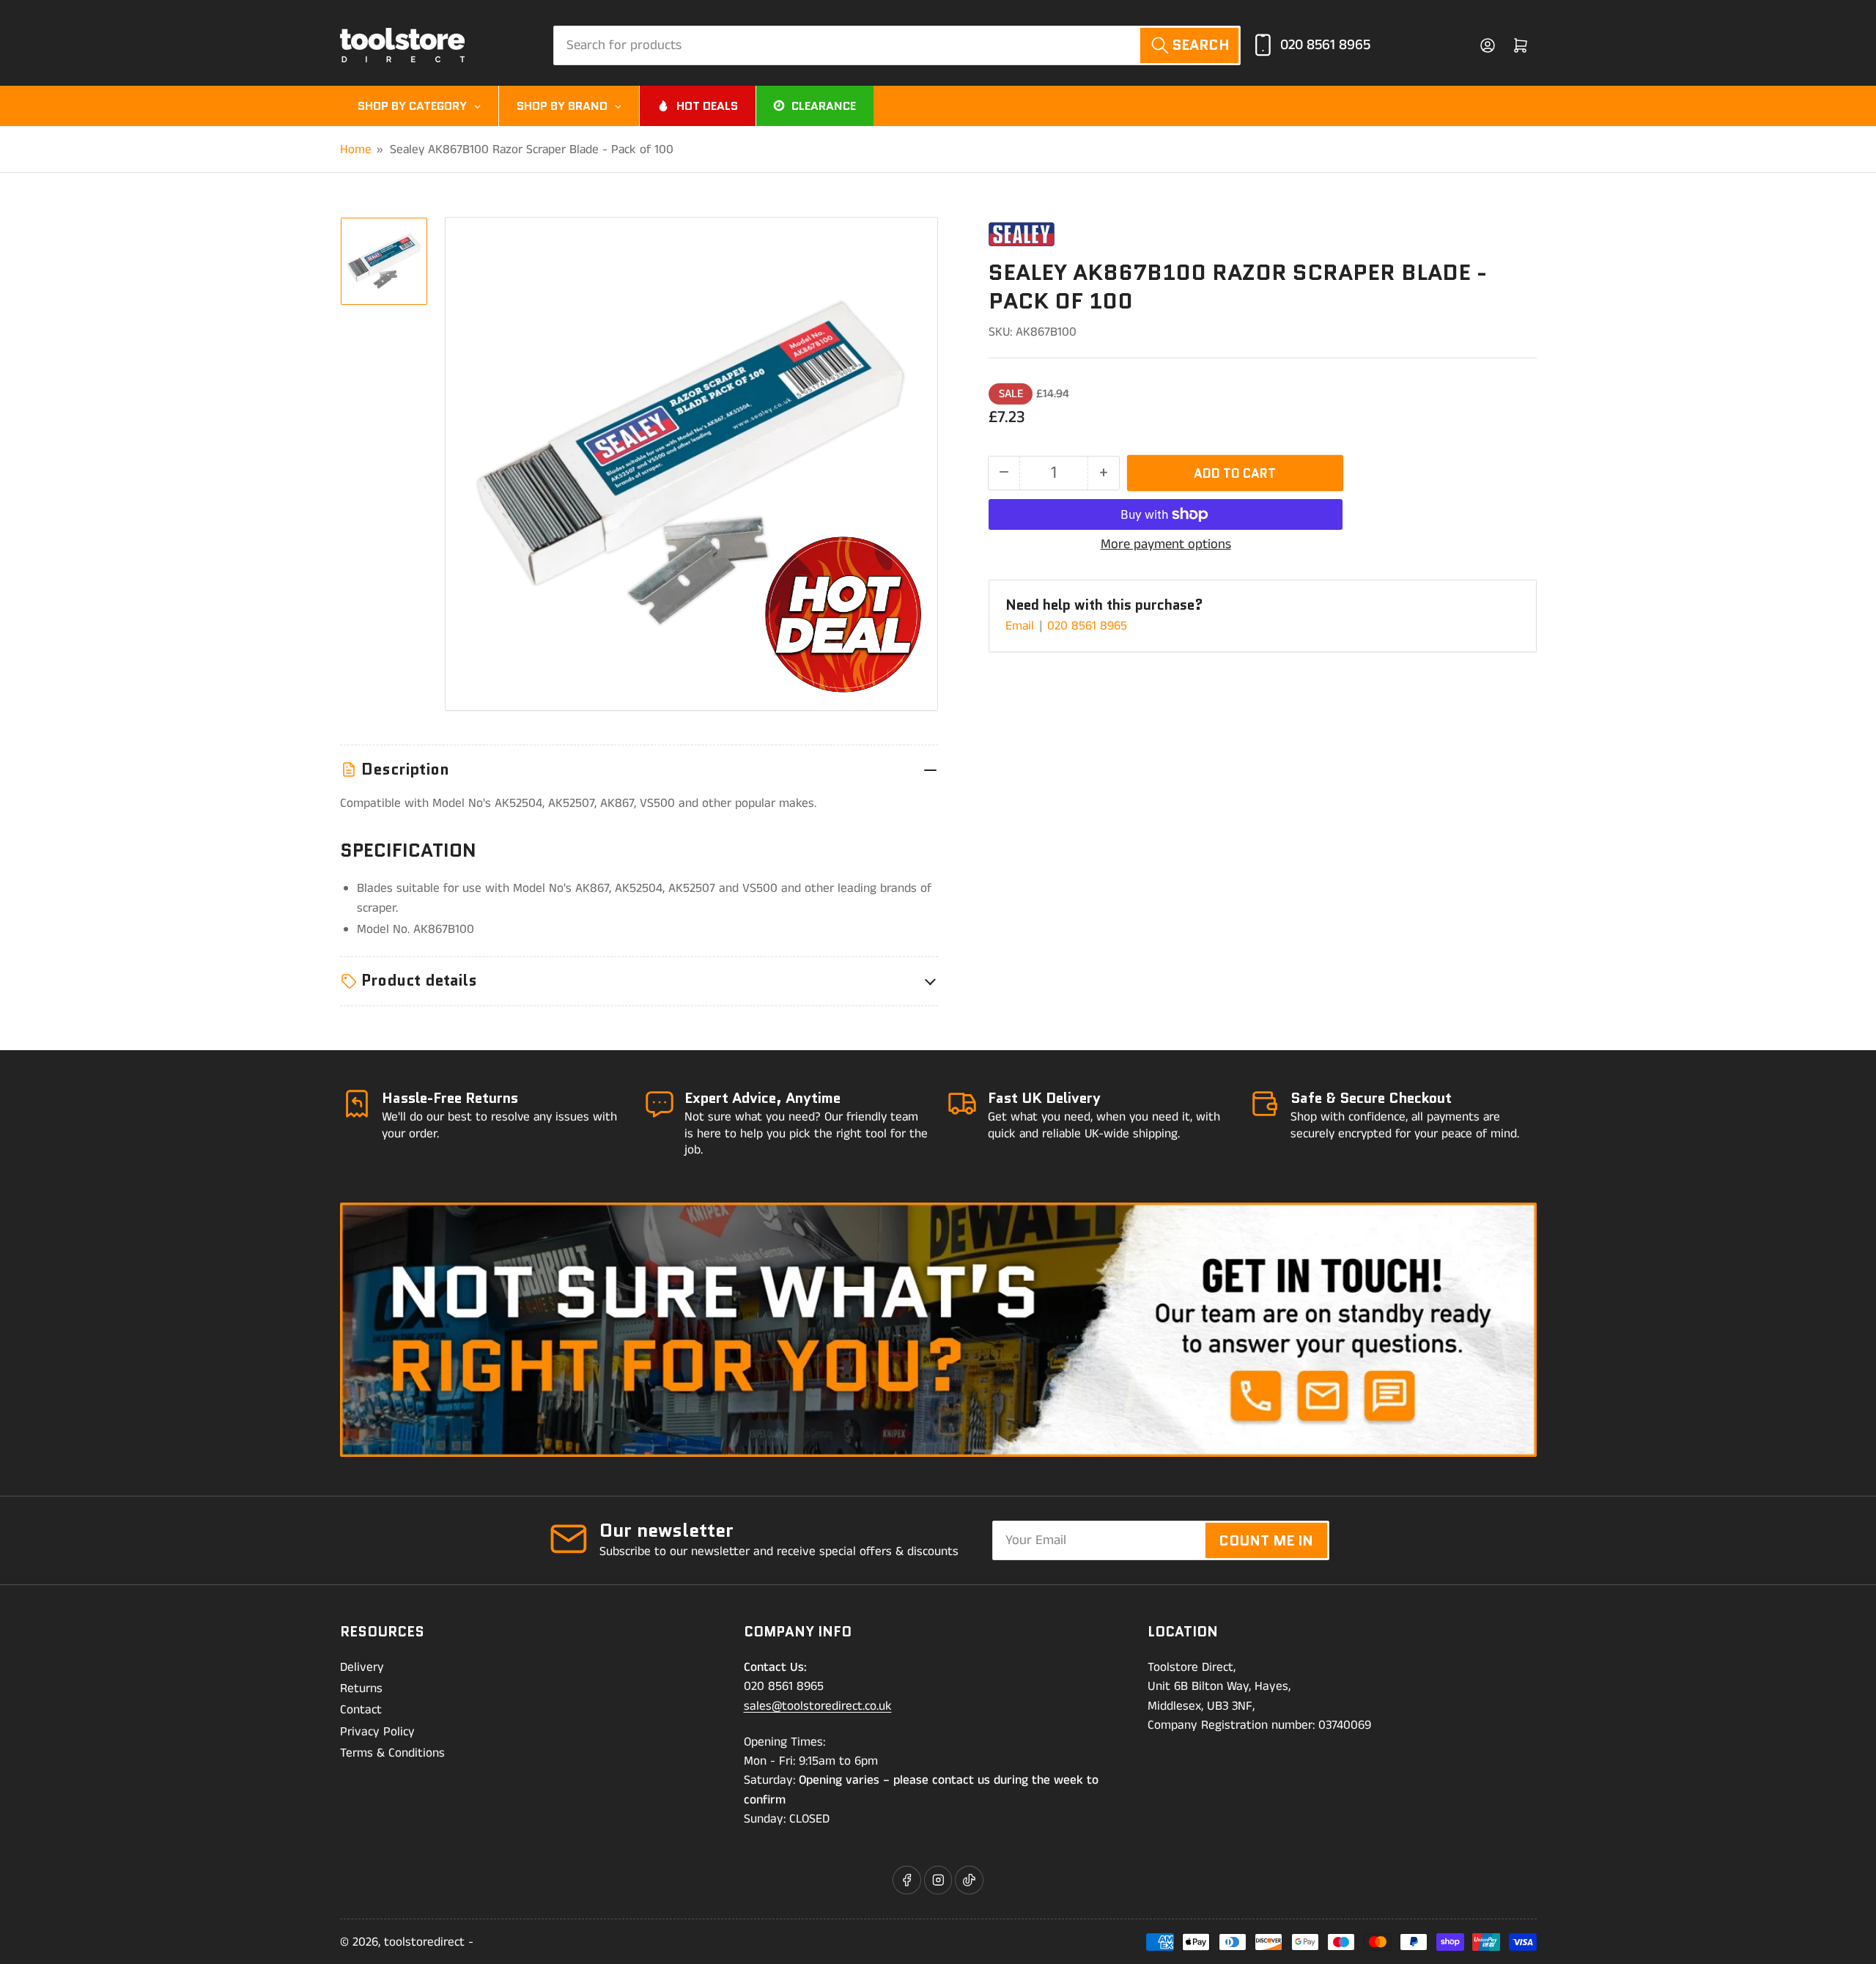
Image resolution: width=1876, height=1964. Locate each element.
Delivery (362, 1667)
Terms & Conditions (392, 1753)
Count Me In (1266, 1540)
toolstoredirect (424, 1942)
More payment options (1166, 544)
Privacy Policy (377, 1732)
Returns (361, 1688)
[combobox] (897, 45)
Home (356, 149)
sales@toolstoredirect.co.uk (818, 1706)
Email (1022, 626)
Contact (361, 1710)
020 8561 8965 (1325, 45)
